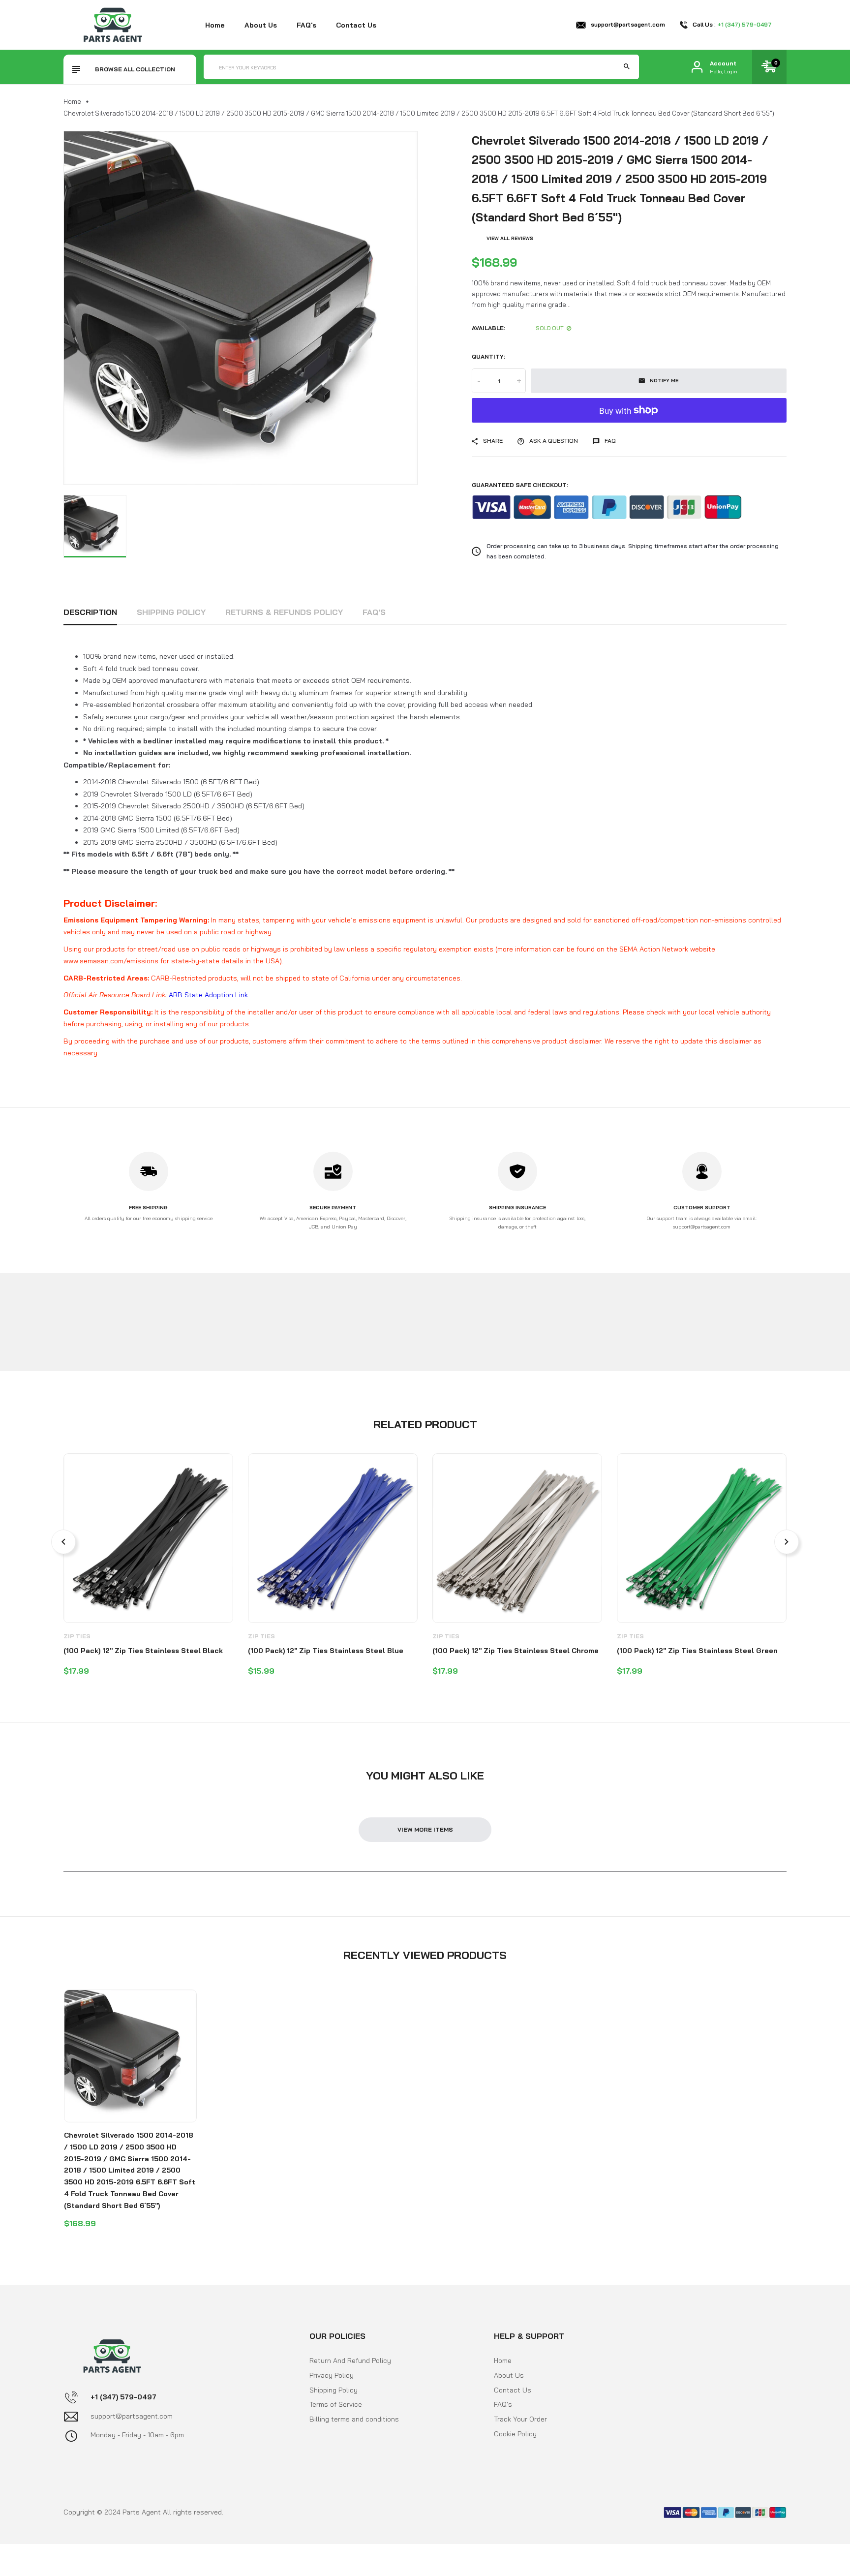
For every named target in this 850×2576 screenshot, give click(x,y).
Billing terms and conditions (354, 2419)
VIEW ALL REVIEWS (510, 238)
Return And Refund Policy (350, 2361)
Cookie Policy (515, 2434)
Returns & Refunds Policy (284, 612)
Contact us (356, 25)
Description (90, 612)
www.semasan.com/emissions (111, 961)
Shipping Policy (171, 612)
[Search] (627, 67)
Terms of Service (336, 2404)
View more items (425, 1829)
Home (215, 25)
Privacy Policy (332, 2375)
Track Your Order (520, 2419)
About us (261, 25)
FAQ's (306, 25)
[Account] (697, 67)
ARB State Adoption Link (208, 995)
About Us (509, 2375)
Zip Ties (77, 1636)
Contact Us (513, 2390)
